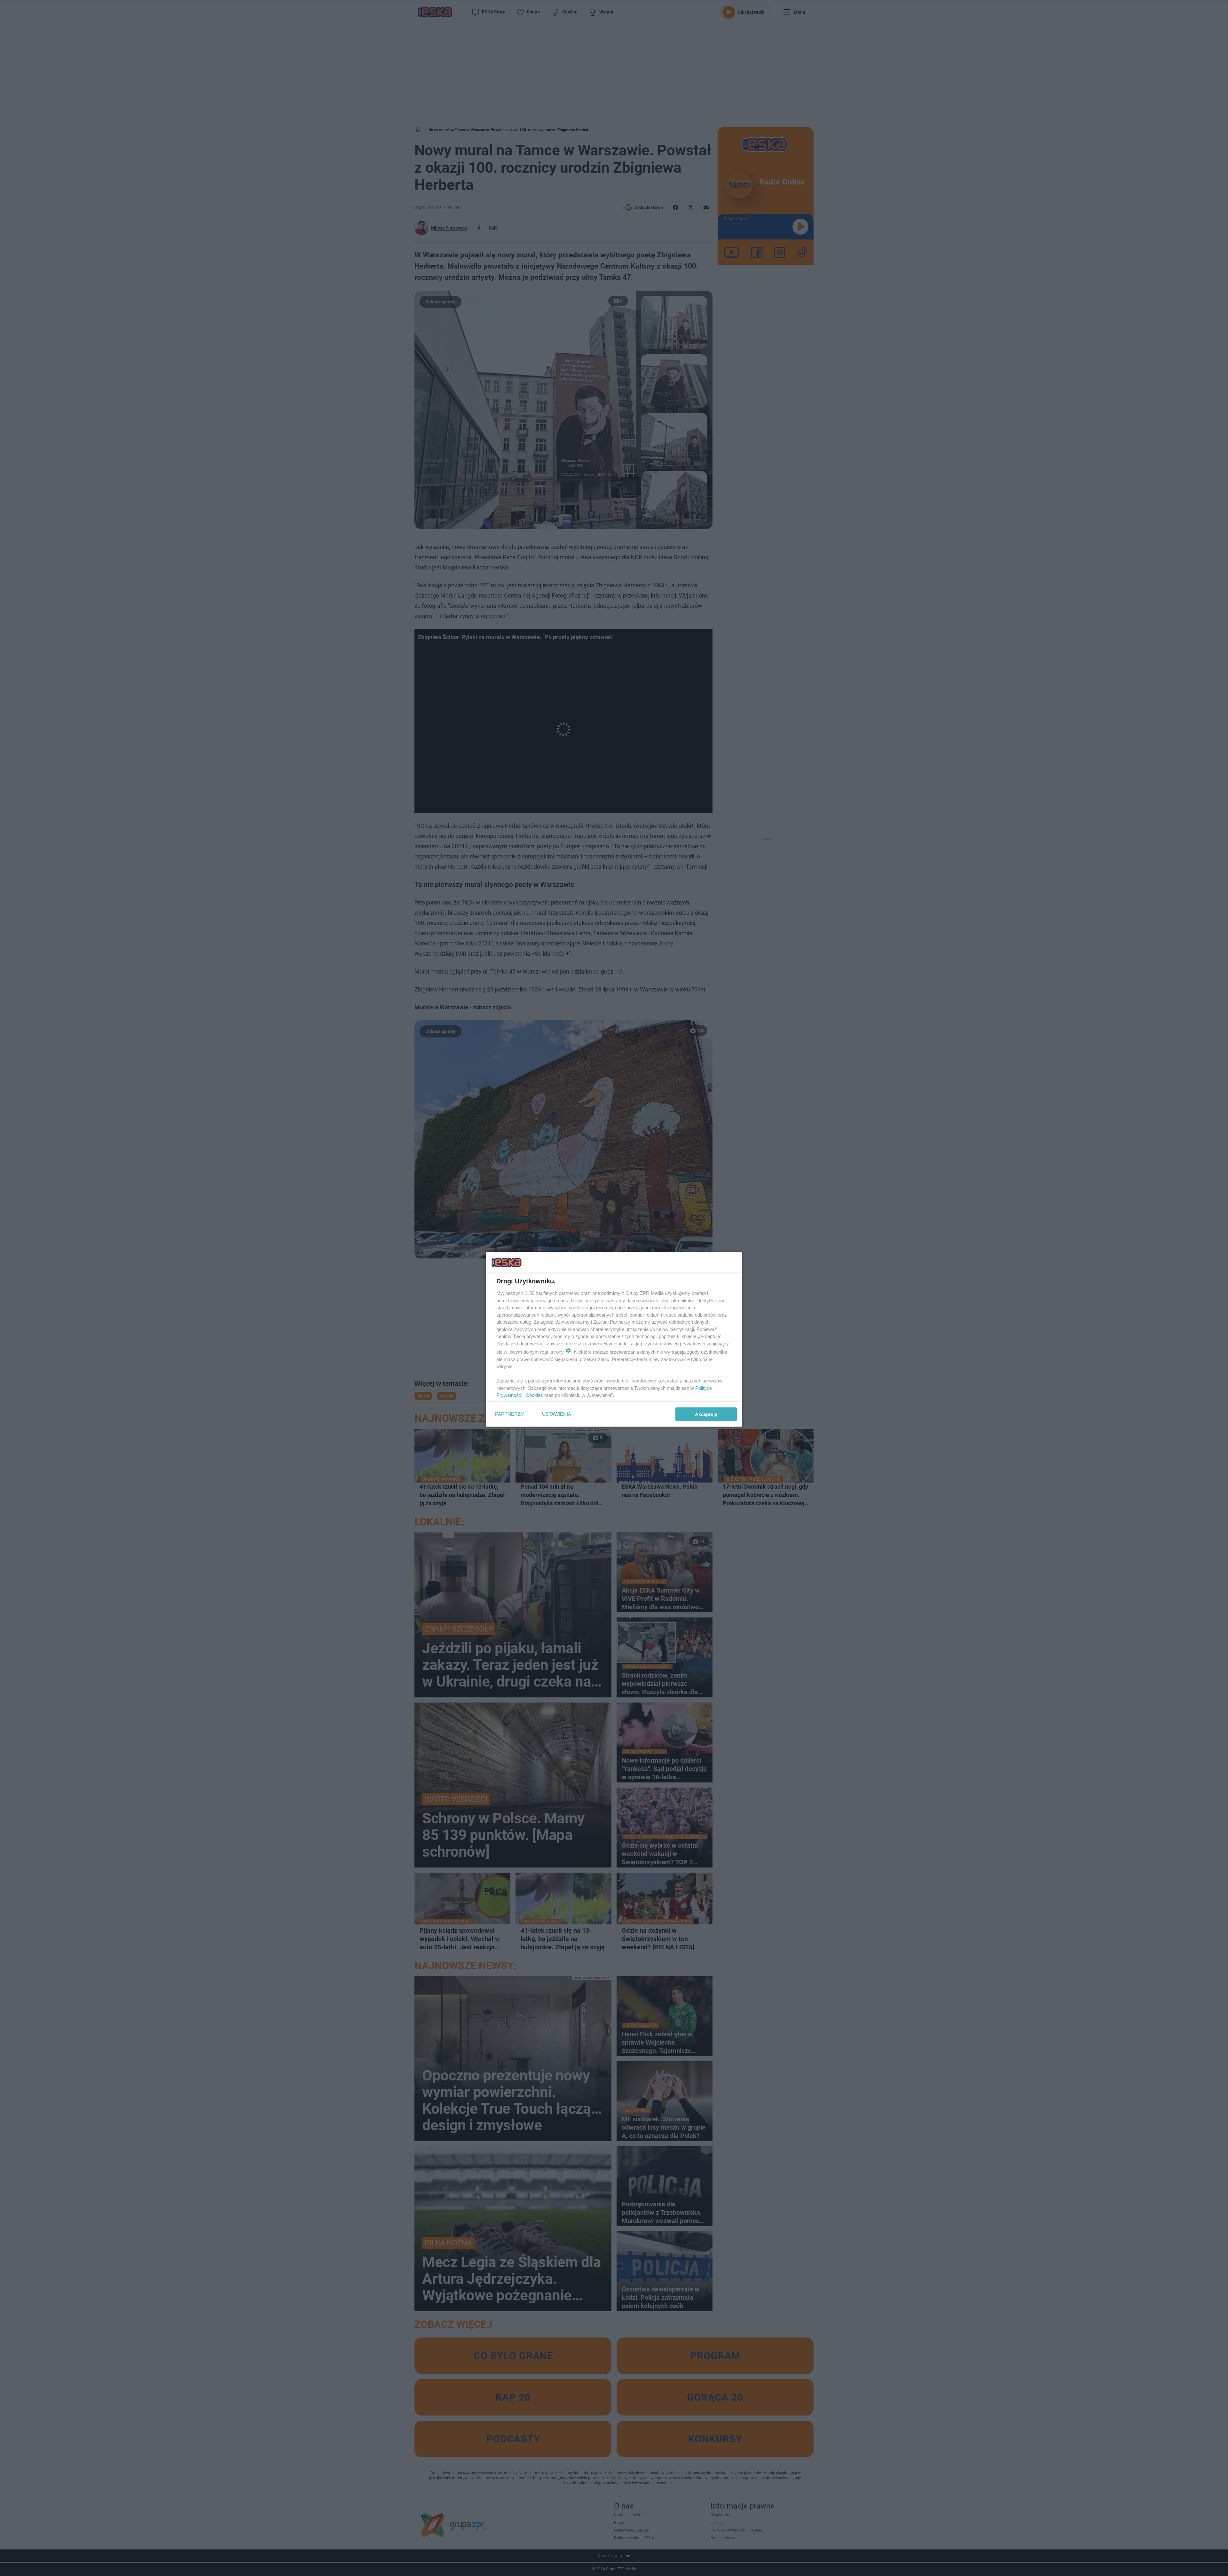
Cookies (534, 1395)
